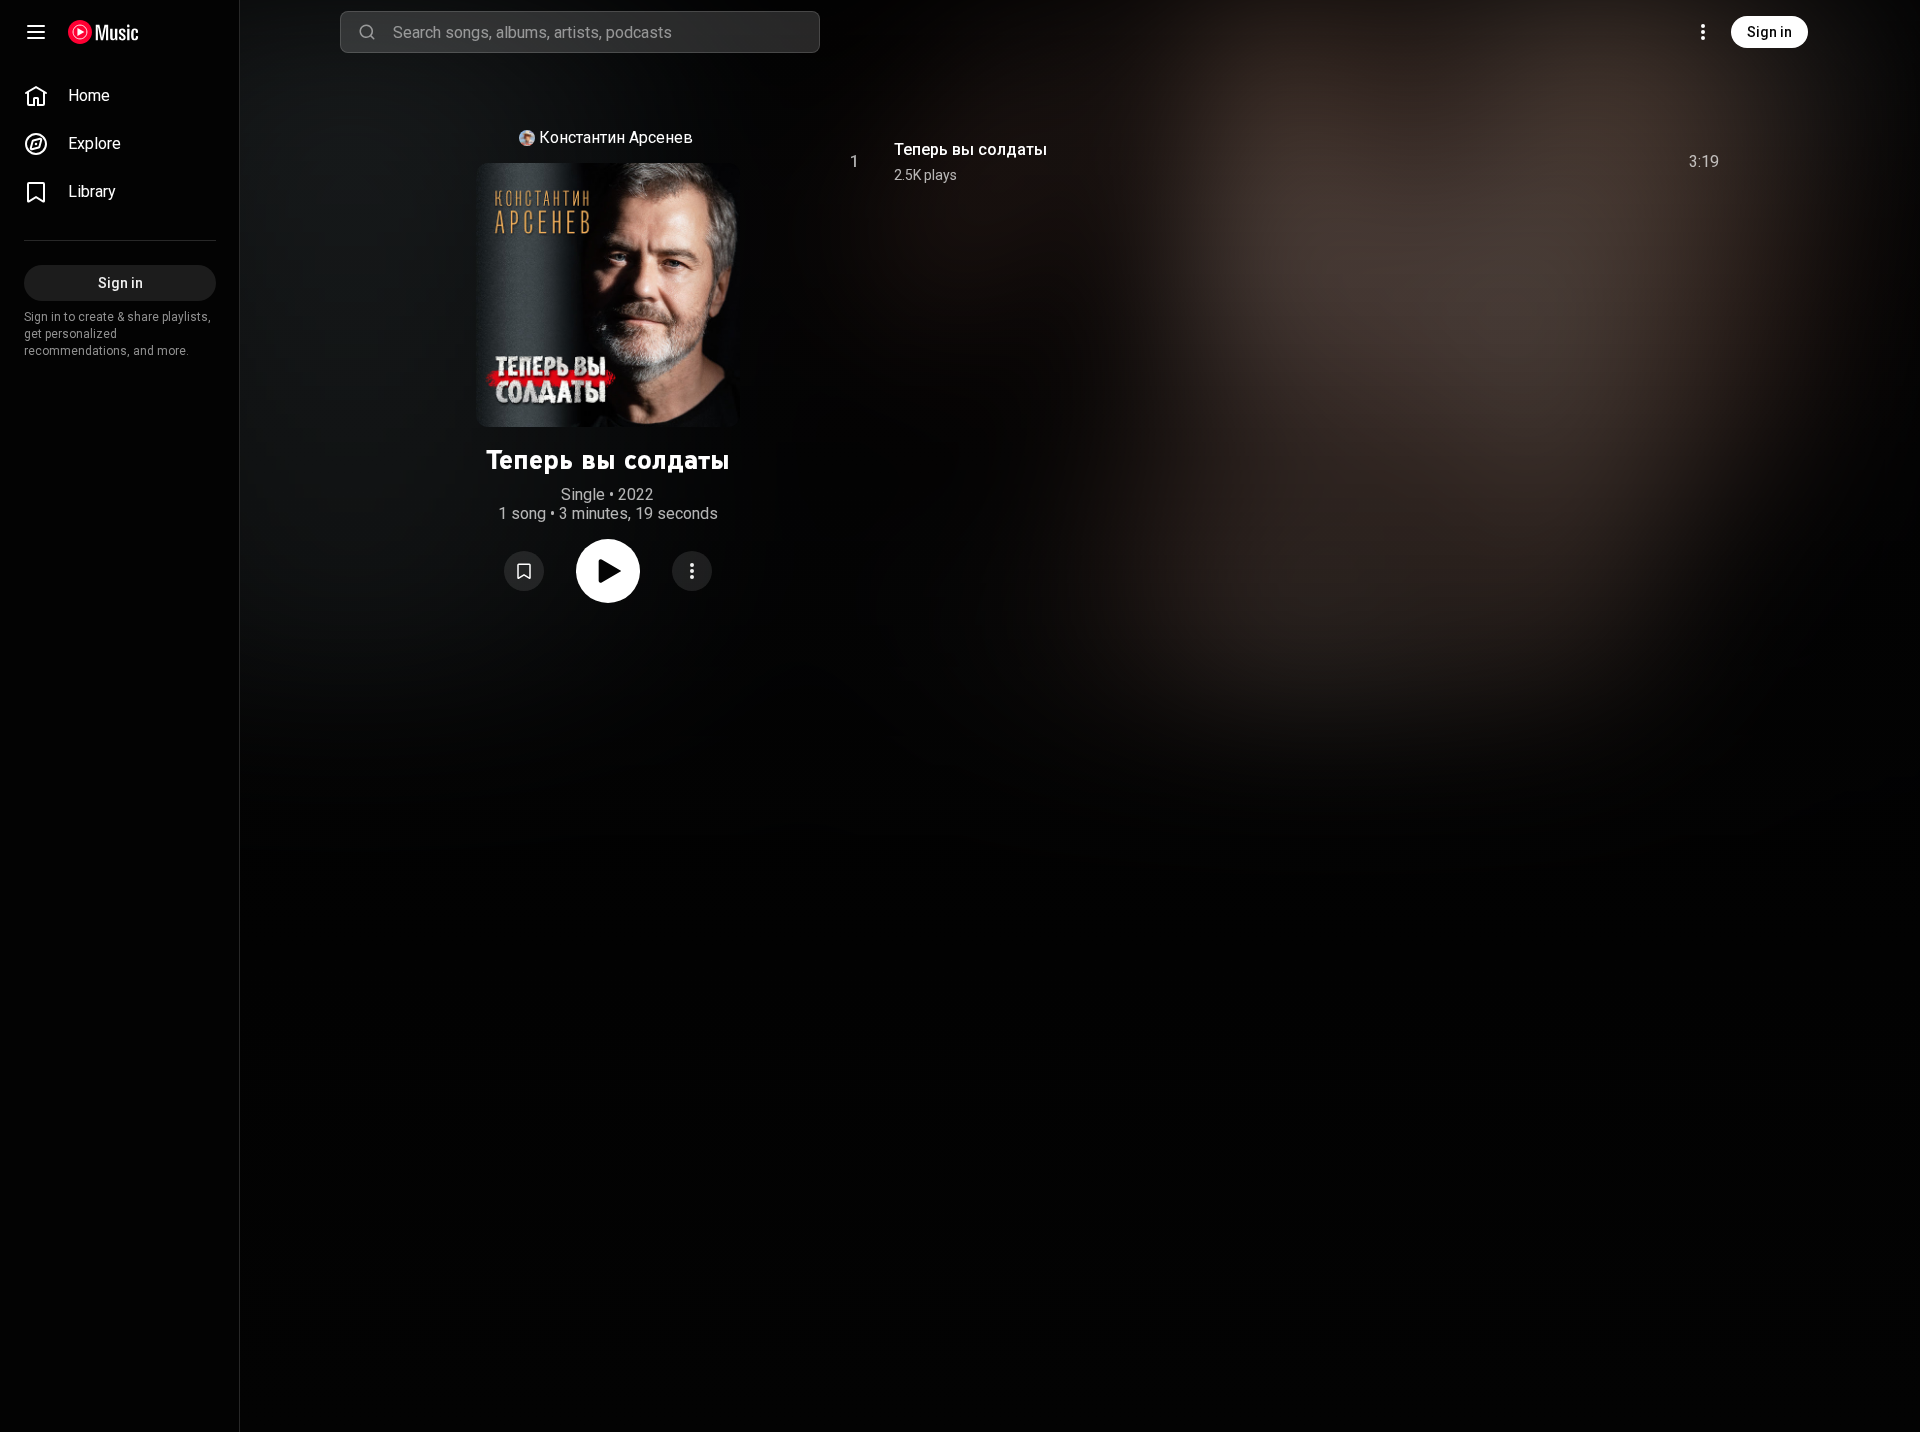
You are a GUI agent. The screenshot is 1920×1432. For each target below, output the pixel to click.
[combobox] (606, 32)
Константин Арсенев (616, 137)
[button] (524, 571)
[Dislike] (1591, 162)
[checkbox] (1705, 162)
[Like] (1553, 162)
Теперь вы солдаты (970, 149)
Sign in (1769, 32)
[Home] (103, 32)
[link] (120, 96)
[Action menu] (692, 571)
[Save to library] (524, 571)
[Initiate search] (367, 32)
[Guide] (36, 32)
